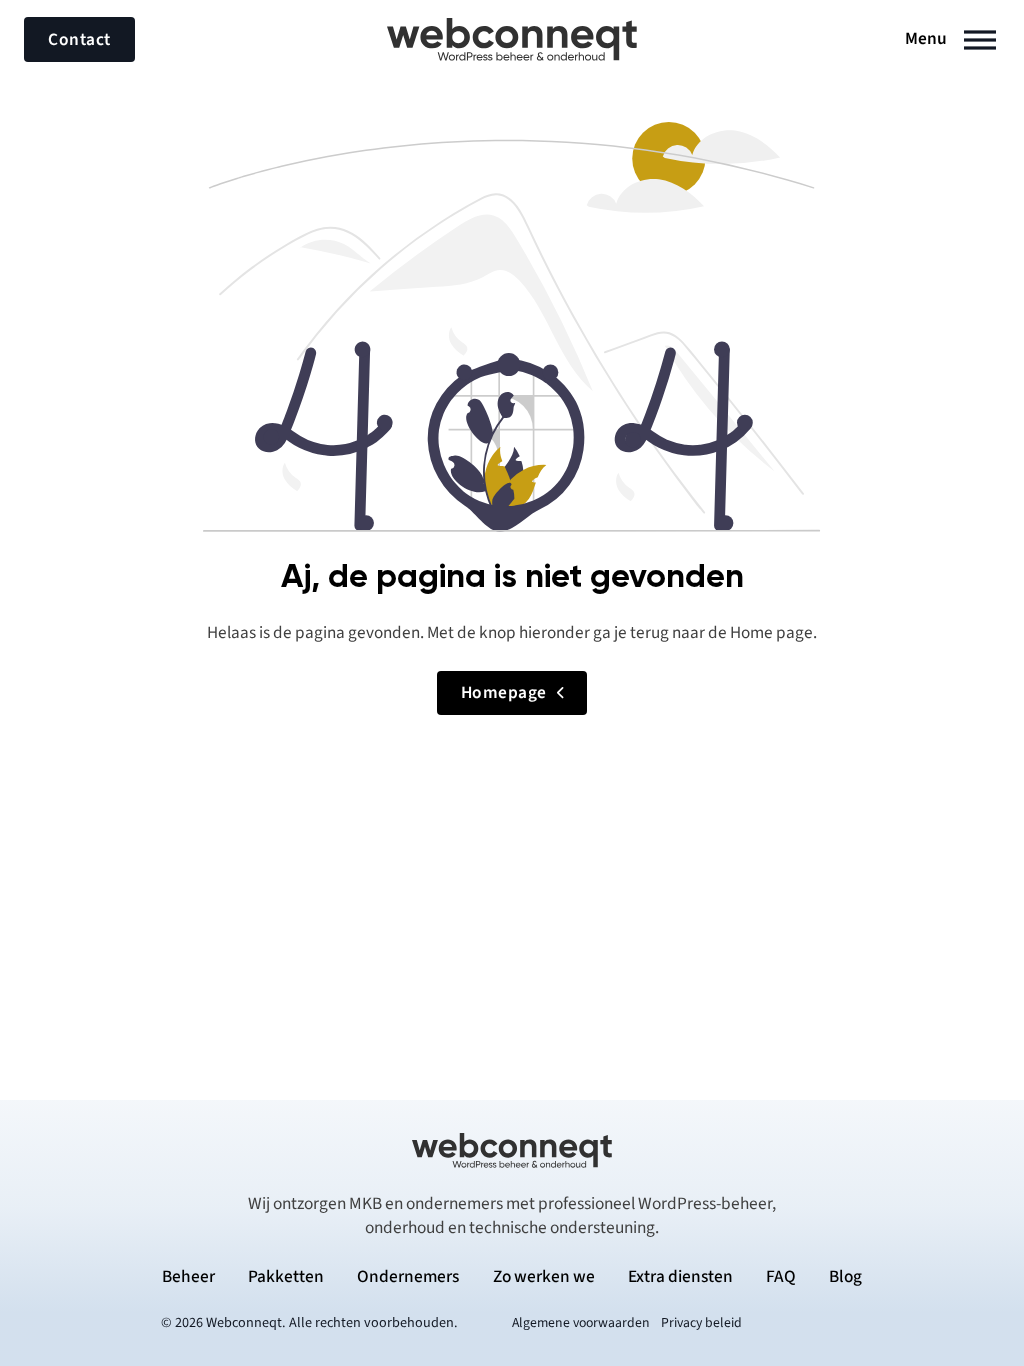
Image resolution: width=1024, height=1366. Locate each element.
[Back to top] (954, 1306)
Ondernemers (408, 1277)
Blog (845, 1277)
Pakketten (286, 1277)
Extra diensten (680, 1277)
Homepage (504, 692)
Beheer (188, 1277)
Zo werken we (544, 1277)
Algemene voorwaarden (581, 1322)
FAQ (781, 1277)
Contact (79, 39)
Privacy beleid (701, 1322)
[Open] (980, 39)
